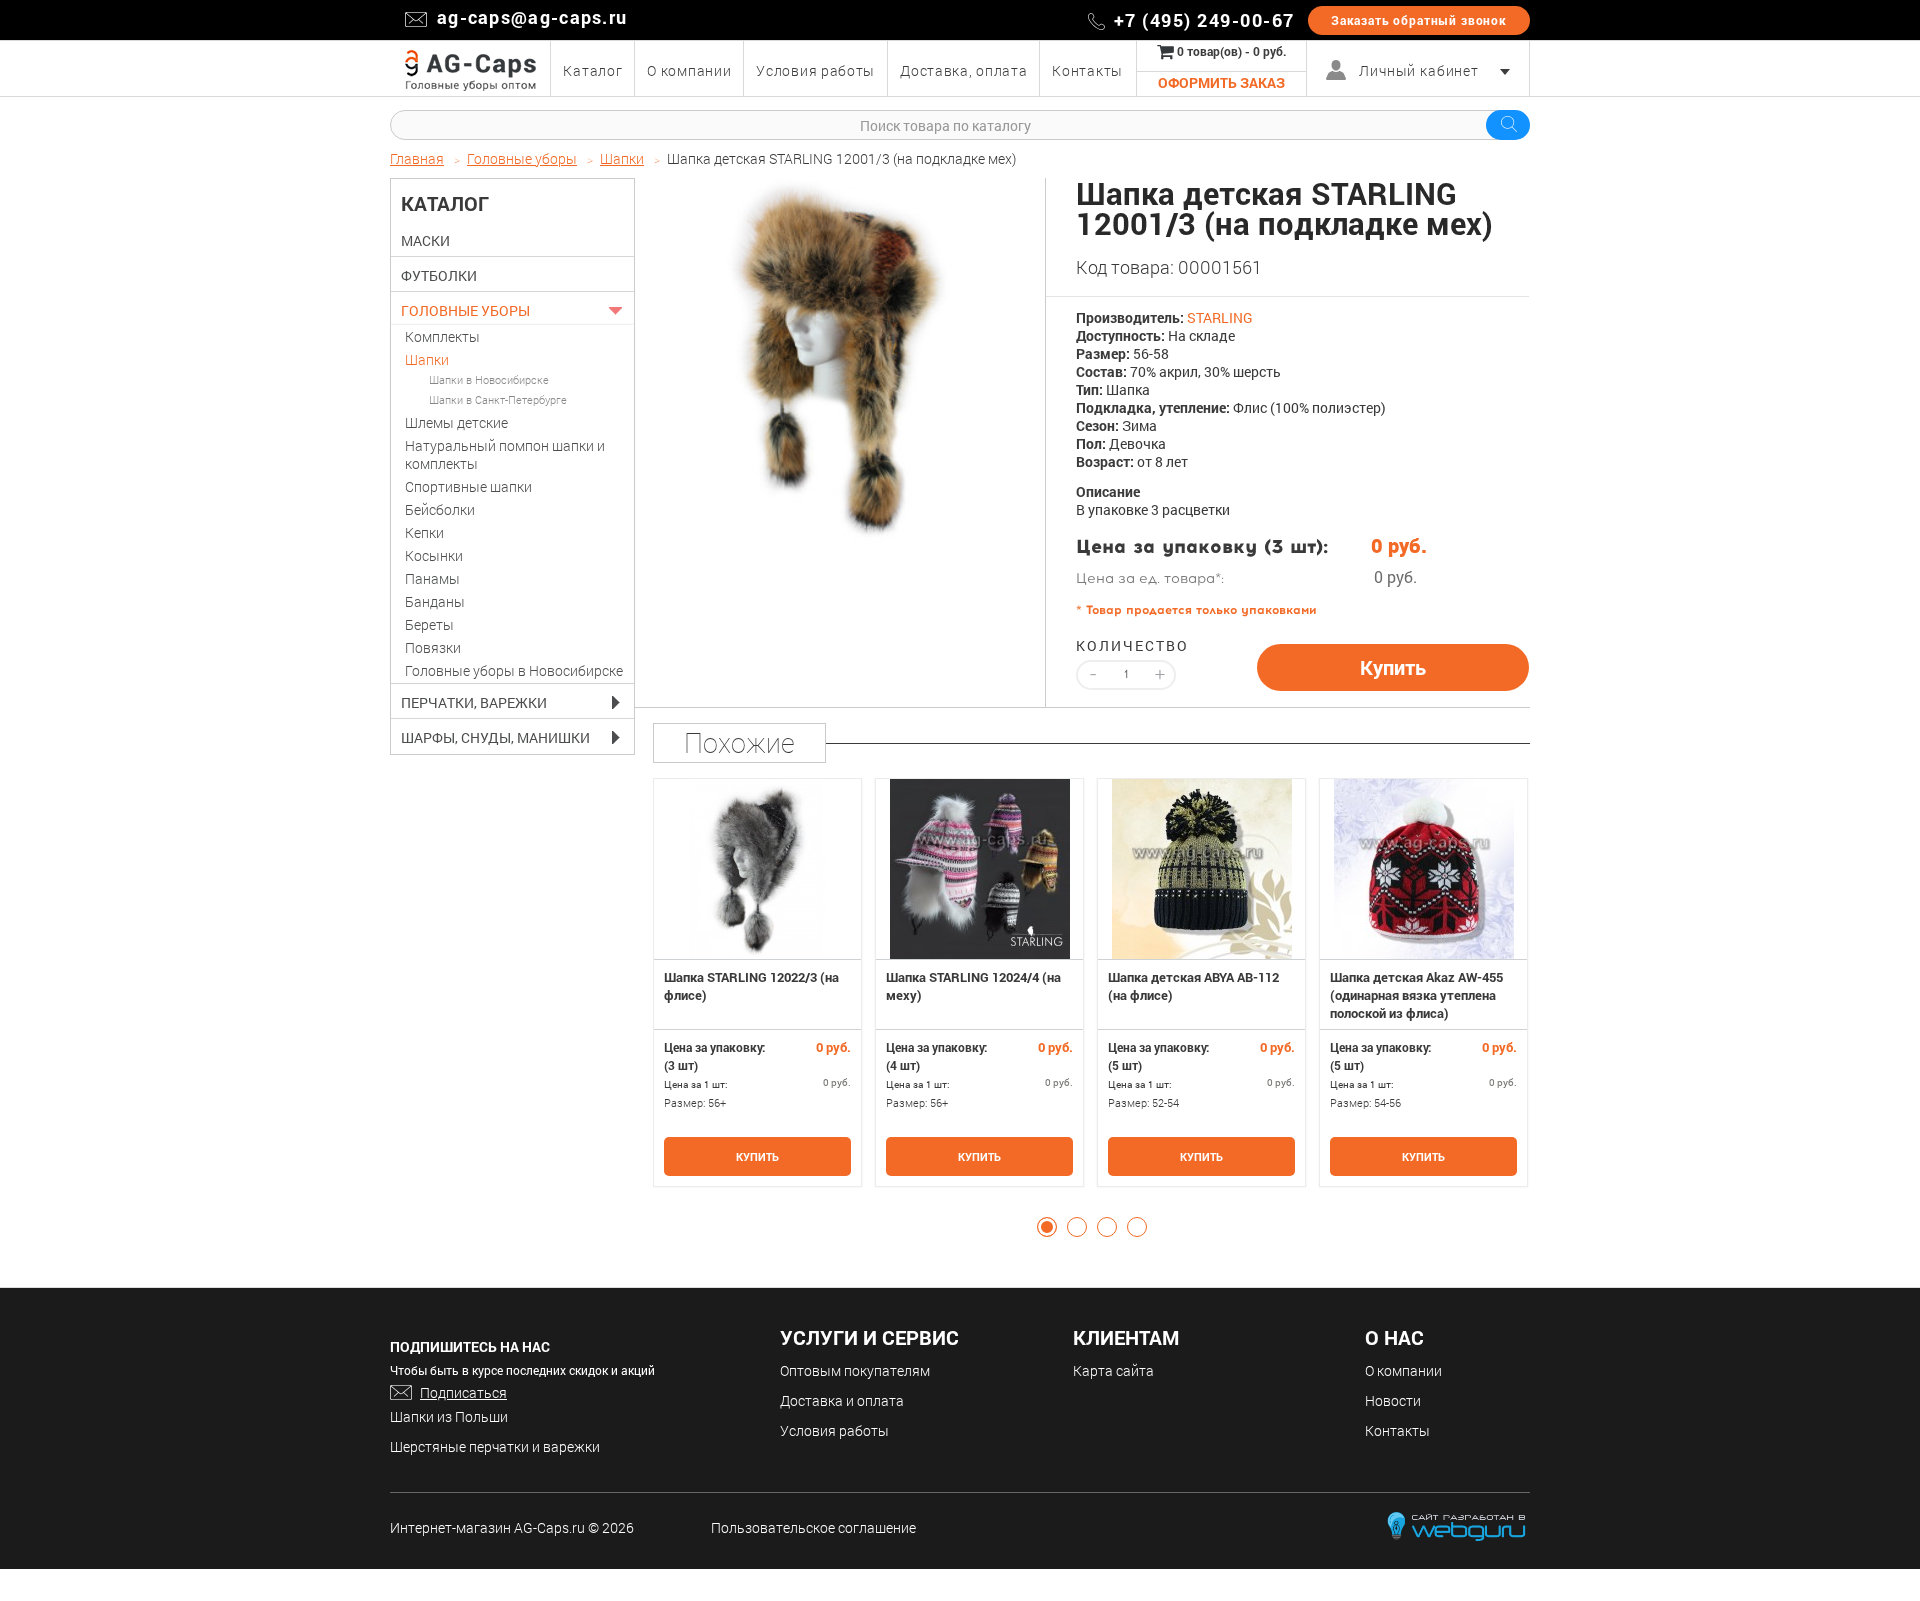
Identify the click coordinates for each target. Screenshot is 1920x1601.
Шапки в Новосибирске (489, 379)
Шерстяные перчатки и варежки (495, 1446)
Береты (429, 624)
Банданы (435, 601)
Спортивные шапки (468, 486)
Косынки (434, 555)
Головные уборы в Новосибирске (514, 670)
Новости (1393, 1400)
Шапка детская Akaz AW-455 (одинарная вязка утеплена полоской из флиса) (1416, 995)
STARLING (1220, 317)
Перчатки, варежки (474, 703)
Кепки (424, 532)
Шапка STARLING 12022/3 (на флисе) (751, 986)
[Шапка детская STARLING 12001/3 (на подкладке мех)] (841, 361)
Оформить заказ (1221, 82)
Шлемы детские (456, 422)
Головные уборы (465, 311)
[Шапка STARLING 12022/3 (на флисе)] (757, 869)
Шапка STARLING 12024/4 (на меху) (973, 986)
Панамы (432, 578)
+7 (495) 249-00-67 (1204, 20)
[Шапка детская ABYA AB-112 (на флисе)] (1201, 869)
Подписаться (463, 1392)
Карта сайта (1113, 1370)
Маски (425, 241)
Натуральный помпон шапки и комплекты (505, 454)
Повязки (433, 647)
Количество (1126, 646)
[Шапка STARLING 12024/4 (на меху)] (979, 869)
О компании (1403, 1370)
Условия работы (834, 1430)
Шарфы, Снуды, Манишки (495, 738)
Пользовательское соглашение (813, 1527)
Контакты (1397, 1430)
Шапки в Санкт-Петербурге (498, 399)
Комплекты (442, 336)
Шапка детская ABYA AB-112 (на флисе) (1193, 986)
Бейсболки (440, 509)
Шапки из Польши (449, 1416)
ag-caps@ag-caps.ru (532, 17)
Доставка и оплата (842, 1400)
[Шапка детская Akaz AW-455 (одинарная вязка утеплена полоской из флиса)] (1423, 869)
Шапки (427, 359)
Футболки (439, 276)
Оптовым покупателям (855, 1370)
